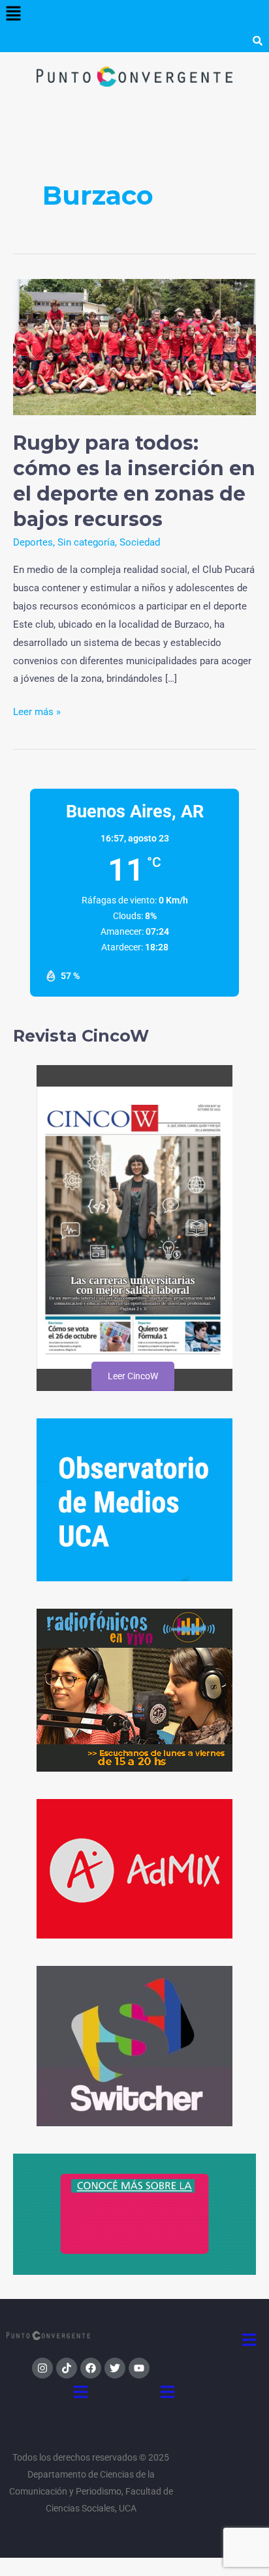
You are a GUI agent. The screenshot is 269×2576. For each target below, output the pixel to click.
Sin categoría (86, 542)
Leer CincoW (132, 1376)
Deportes (33, 542)
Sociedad (140, 542)
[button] (13, 14)
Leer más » (37, 710)
